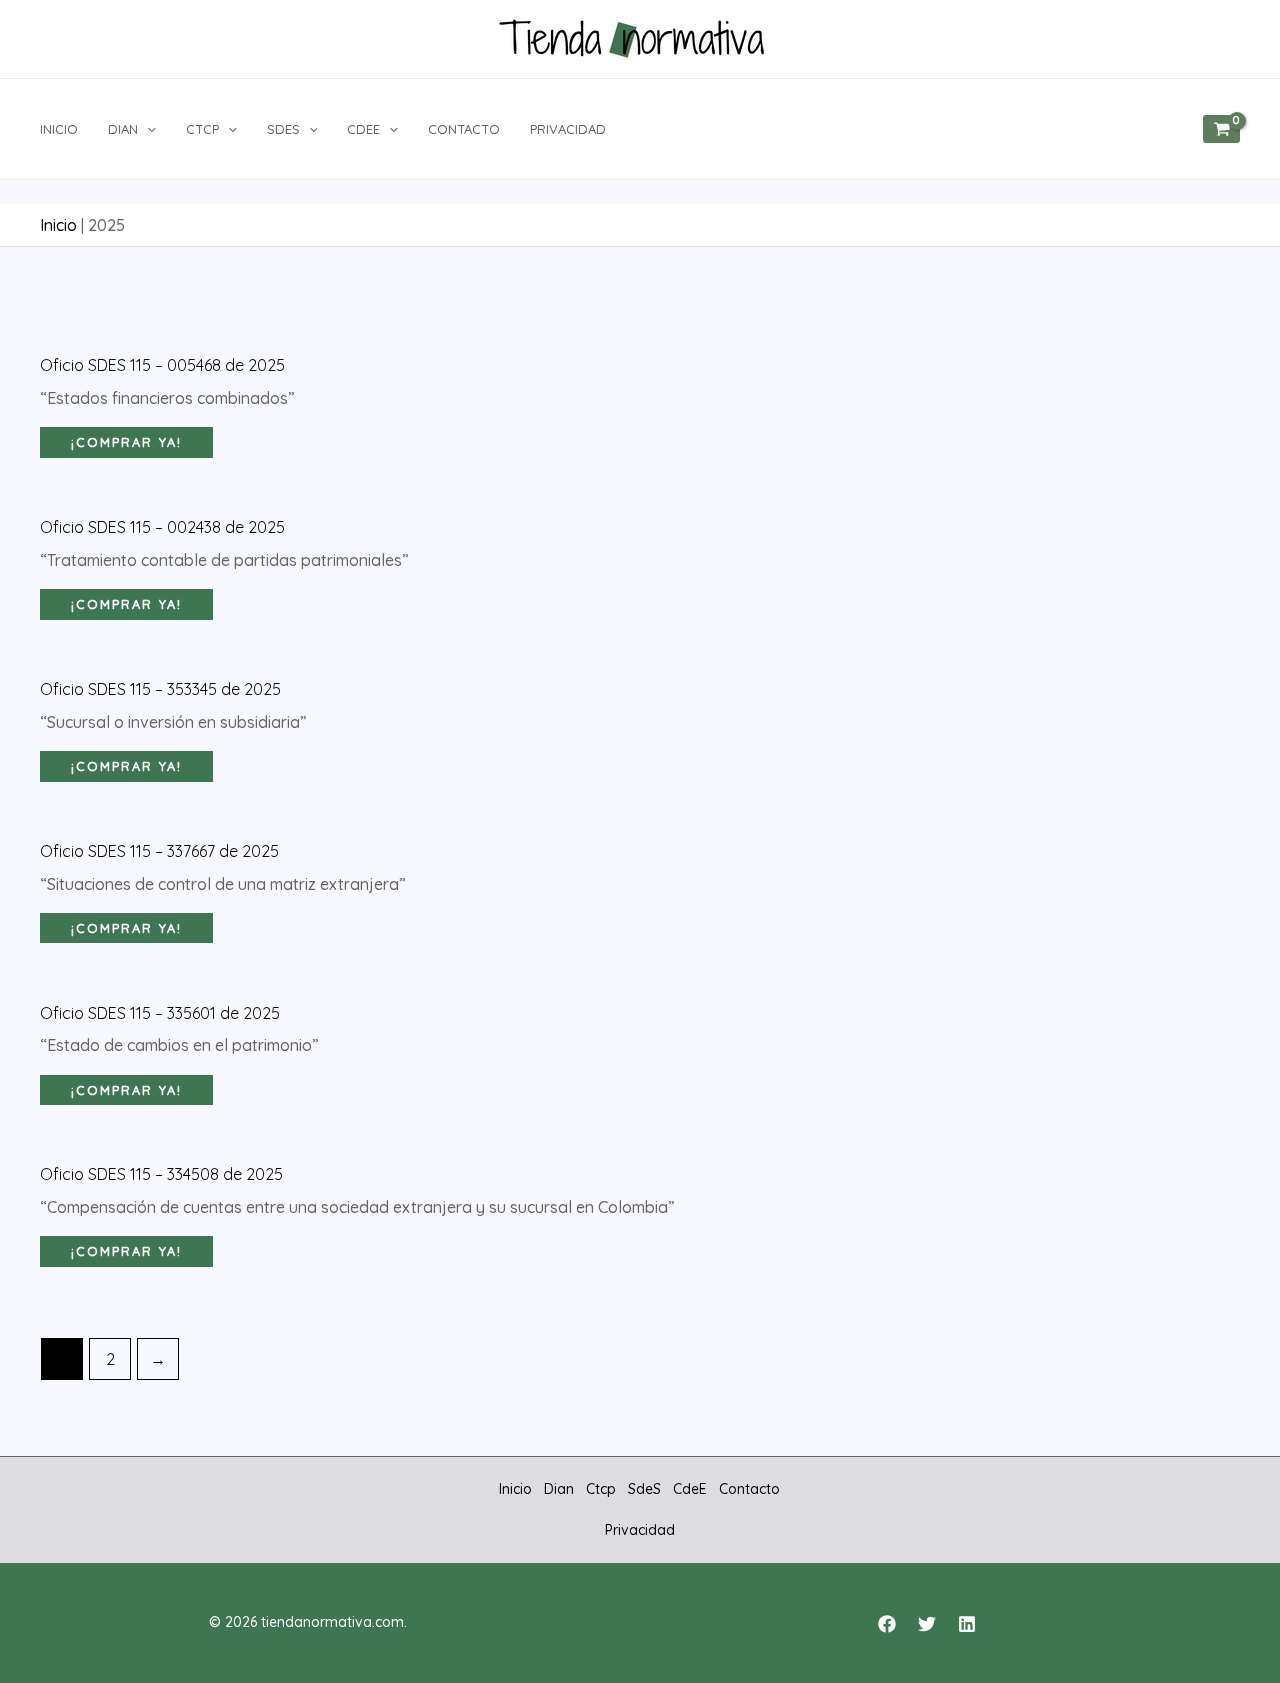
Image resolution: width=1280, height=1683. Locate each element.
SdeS (283, 129)
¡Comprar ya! (126, 442)
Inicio (59, 129)
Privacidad (568, 129)
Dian (123, 129)
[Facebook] (887, 1624)
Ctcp (202, 129)
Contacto (464, 129)
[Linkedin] (967, 1624)
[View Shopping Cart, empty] (1221, 128)
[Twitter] (927, 1624)
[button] (147, 129)
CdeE (363, 129)
